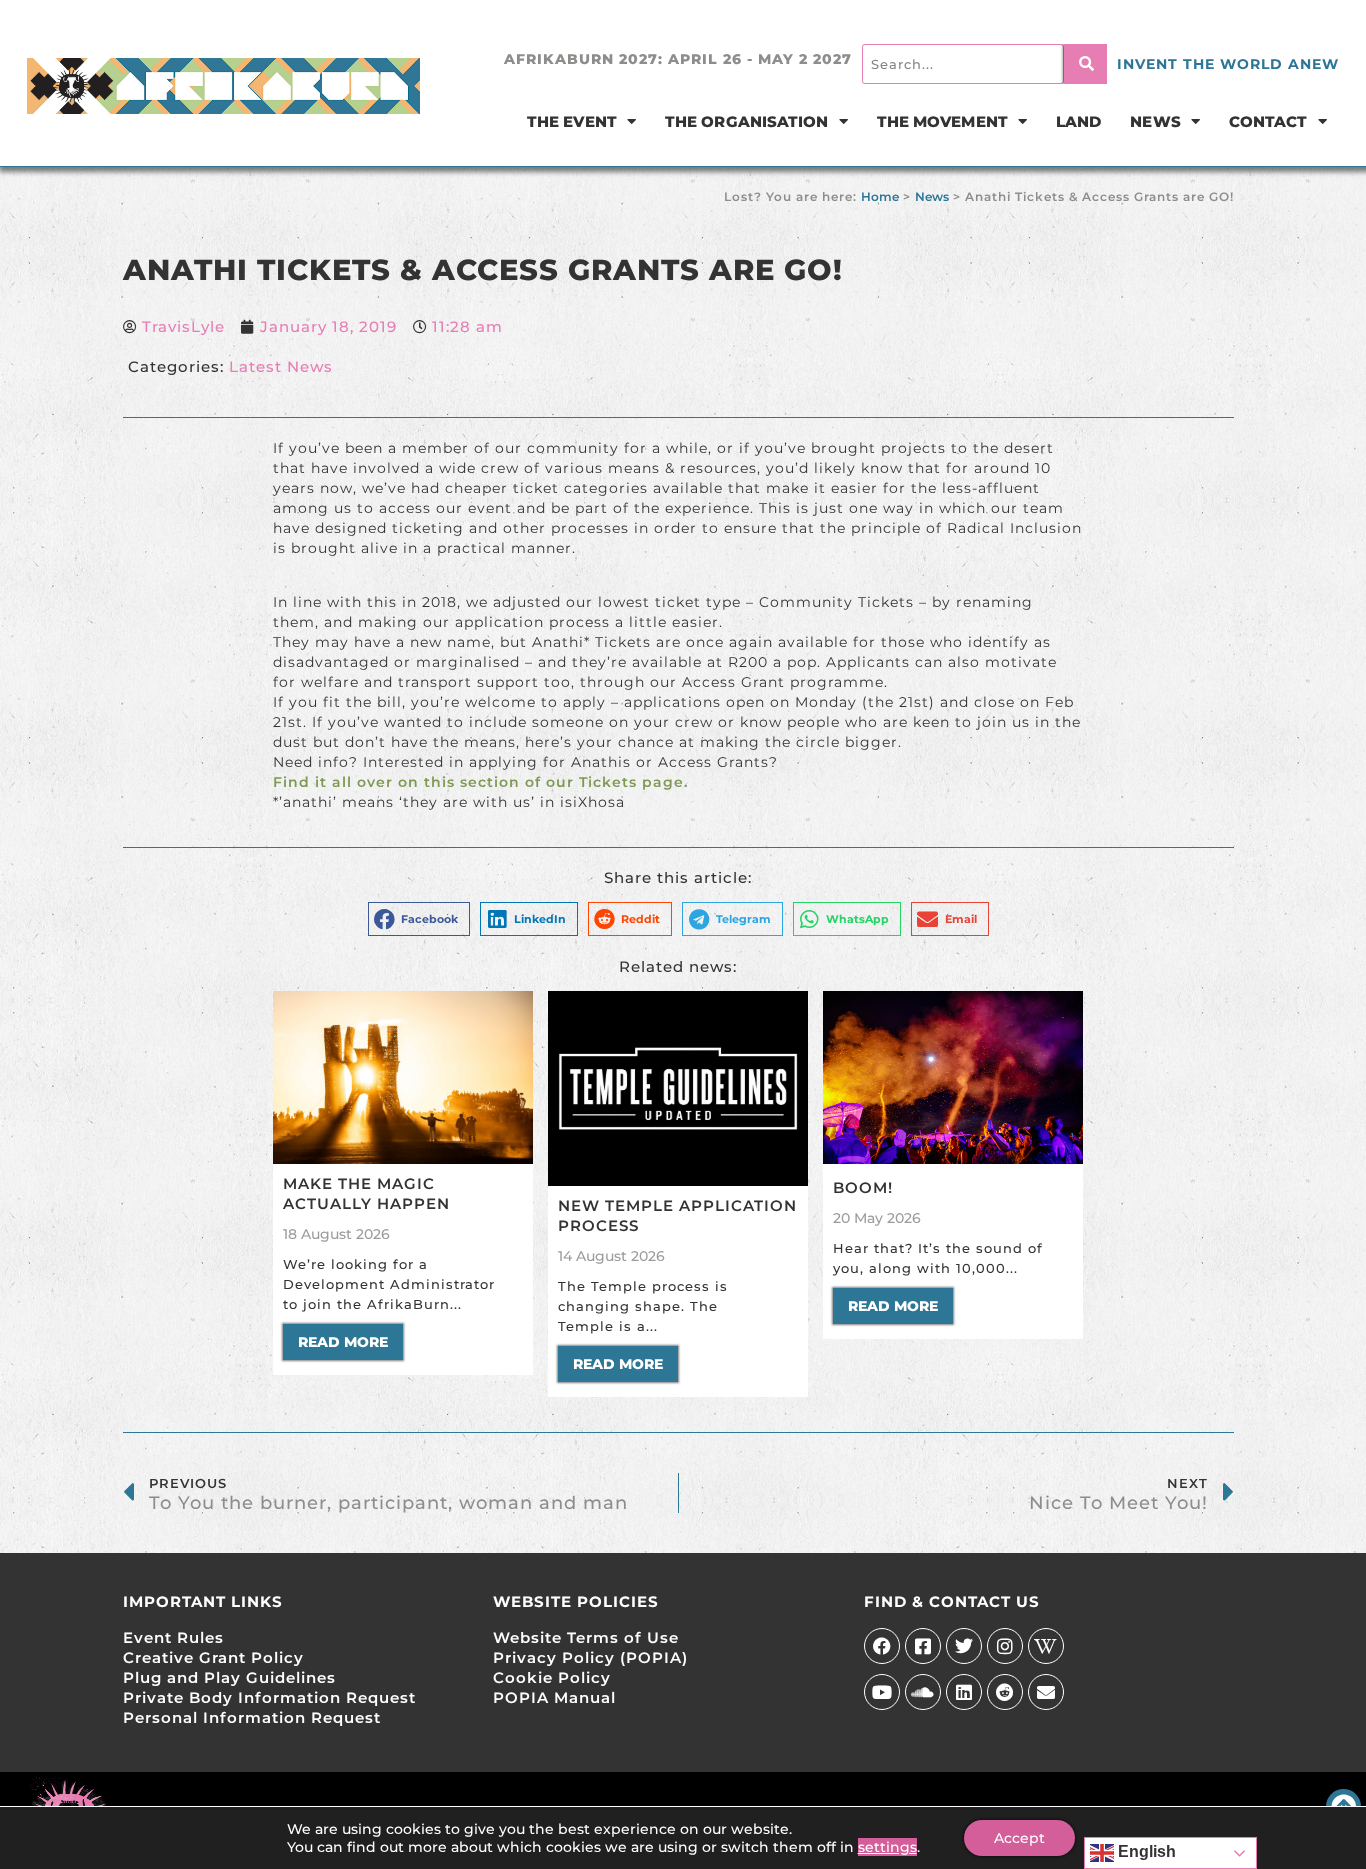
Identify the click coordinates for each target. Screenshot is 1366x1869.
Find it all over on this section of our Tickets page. (480, 782)
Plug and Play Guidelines (229, 1677)
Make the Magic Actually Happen (366, 1193)
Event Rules (173, 1637)
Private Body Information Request (269, 1697)
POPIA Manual (554, 1697)
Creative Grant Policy (213, 1657)
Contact (1268, 121)
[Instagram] (1005, 1646)
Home (880, 196)
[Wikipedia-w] (1046, 1646)
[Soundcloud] (923, 1692)
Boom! (863, 1187)
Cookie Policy (552, 1677)
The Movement (942, 121)
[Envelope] (1046, 1692)
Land (1078, 121)
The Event (572, 121)
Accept (1019, 1838)
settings (887, 1847)
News (1155, 121)
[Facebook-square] (923, 1646)
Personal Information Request (252, 1717)
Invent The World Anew (1228, 64)
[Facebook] (882, 1646)
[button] (419, 919)
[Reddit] (1005, 1692)
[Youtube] (882, 1692)
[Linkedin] (964, 1692)
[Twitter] (964, 1646)
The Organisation (747, 121)
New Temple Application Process (677, 1215)
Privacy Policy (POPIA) (590, 1657)
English (1145, 1851)
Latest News (281, 366)
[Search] (1085, 64)
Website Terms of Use (586, 1637)
